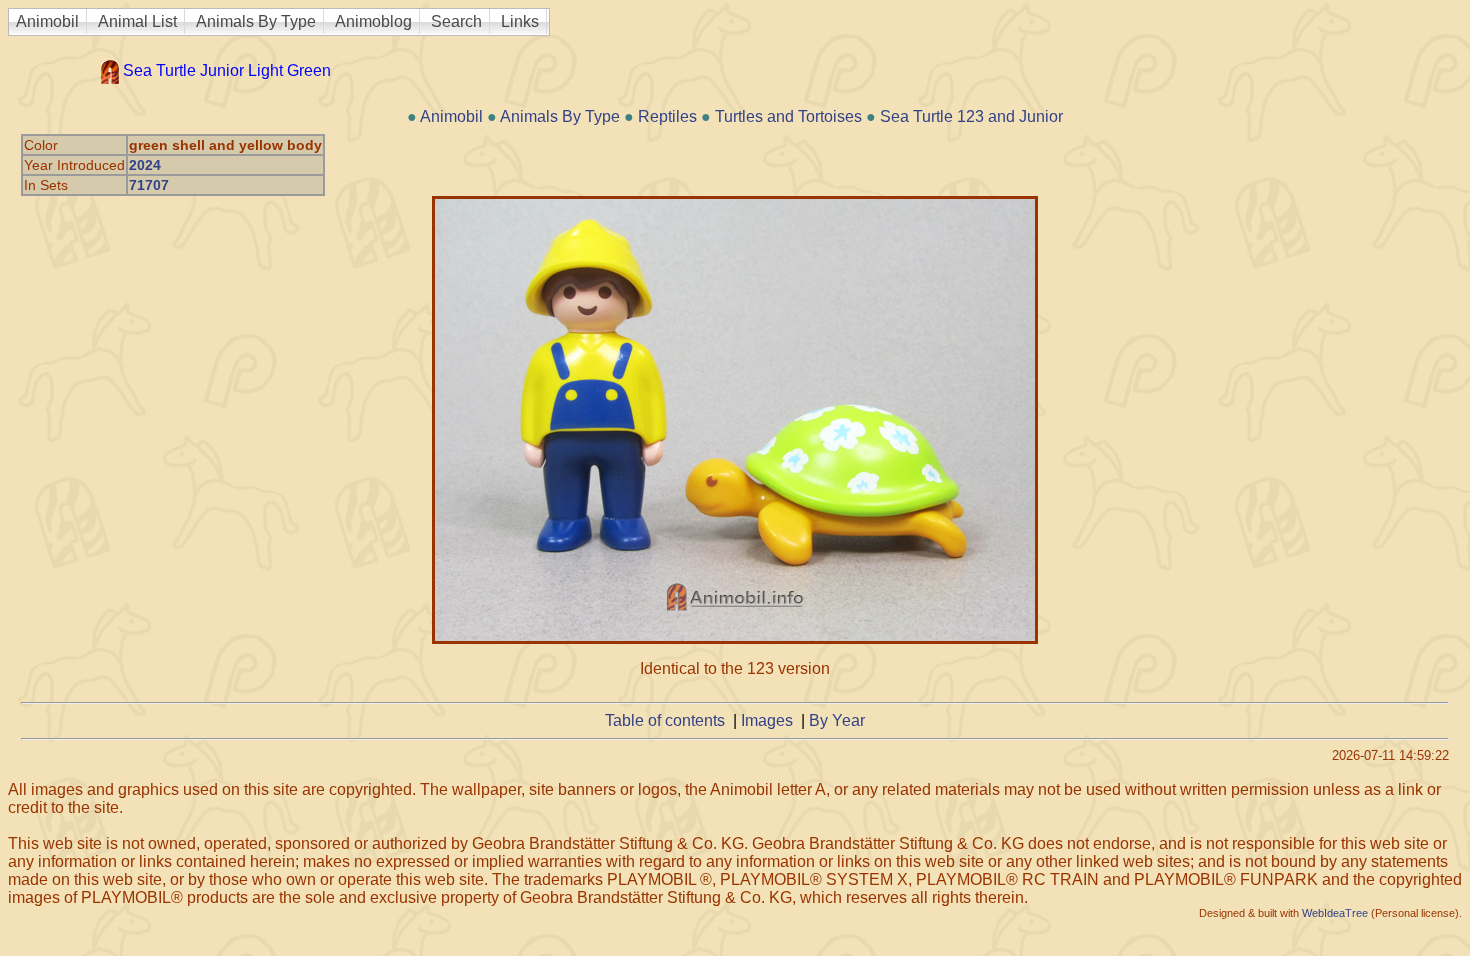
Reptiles (667, 116)
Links (520, 21)
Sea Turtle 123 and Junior (971, 116)
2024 (145, 165)
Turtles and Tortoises (788, 116)
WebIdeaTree (1335, 913)
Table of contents (665, 720)
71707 (149, 185)
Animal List (137, 21)
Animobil (47, 21)
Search (456, 21)
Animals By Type (256, 21)
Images (767, 720)
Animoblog (373, 21)
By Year (837, 720)
